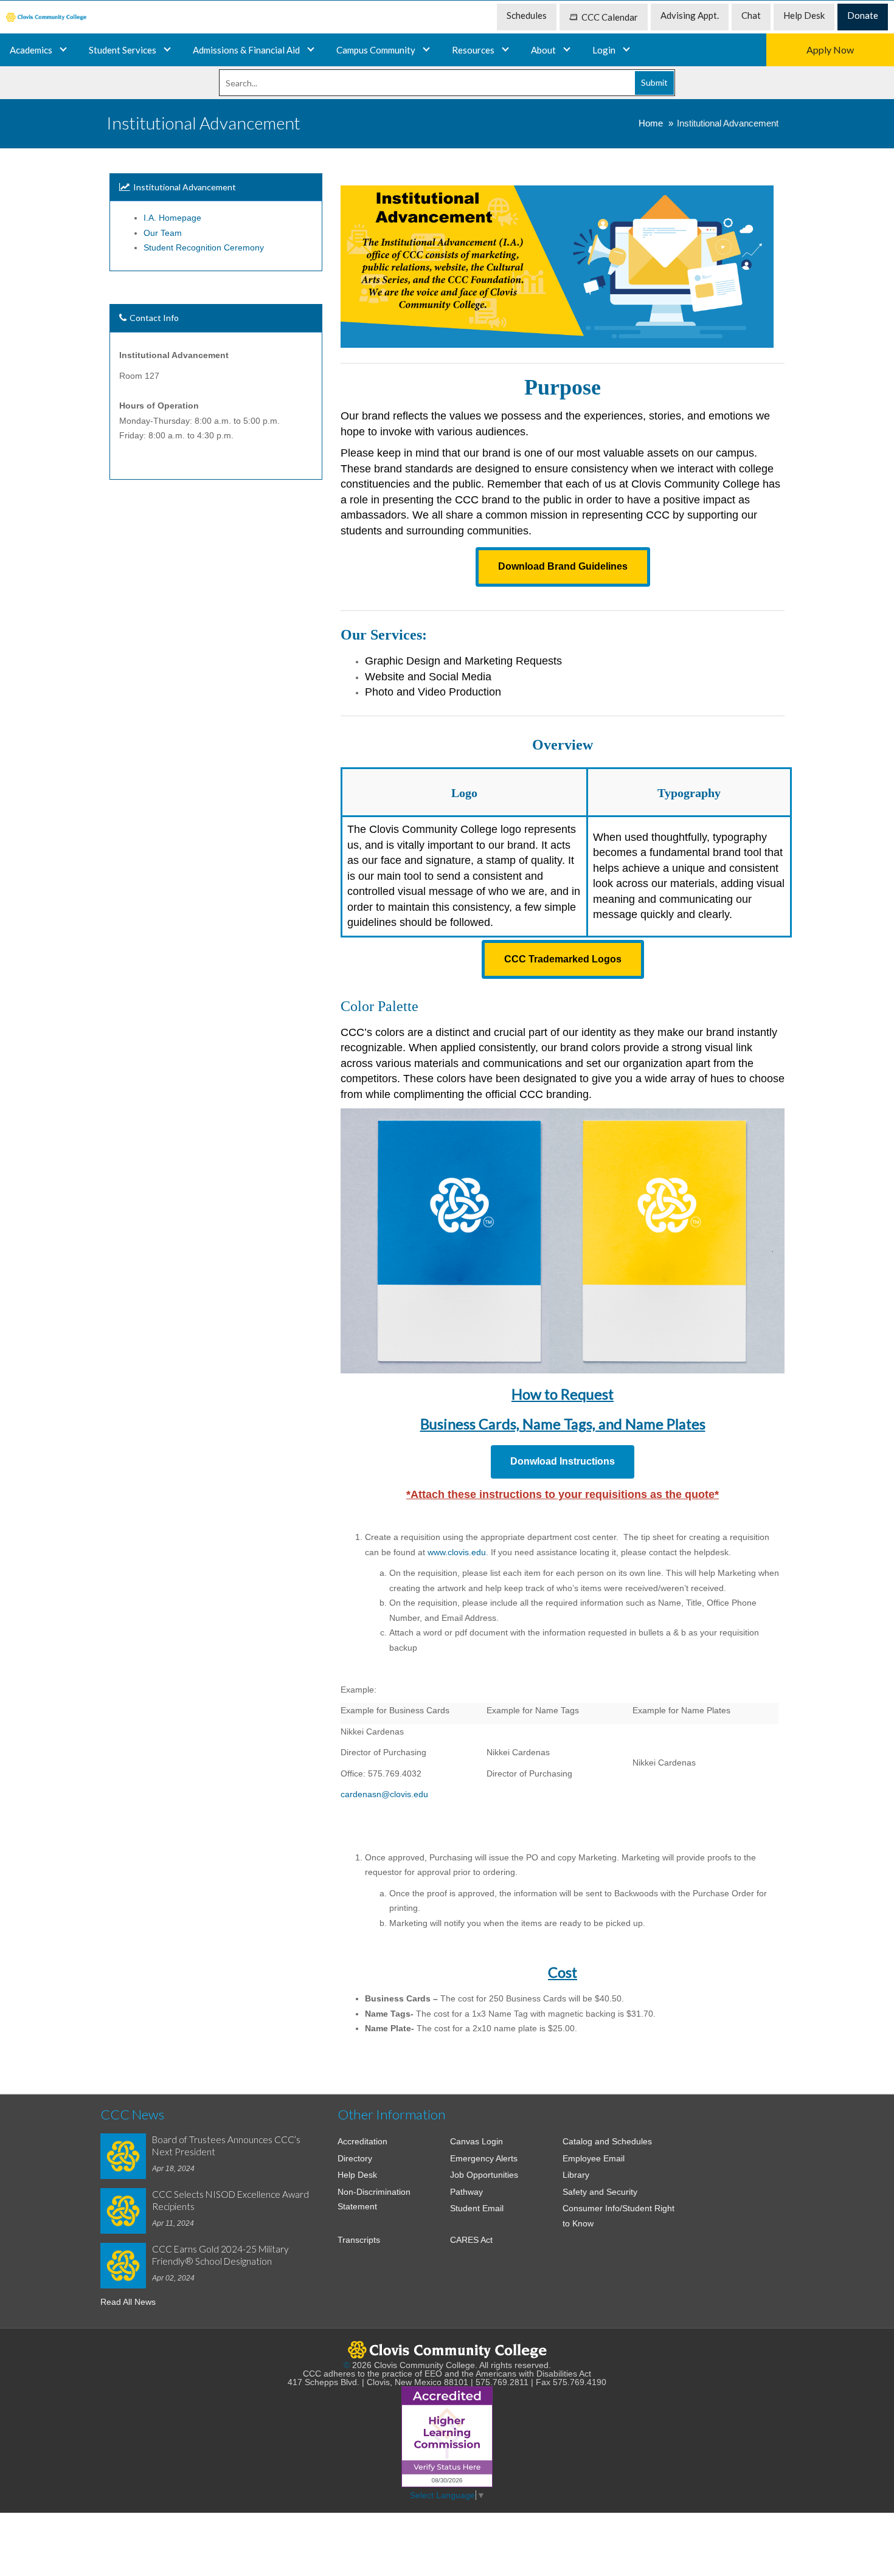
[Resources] (505, 50)
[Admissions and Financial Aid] (311, 50)
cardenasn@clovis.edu (384, 1794)
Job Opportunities (484, 2175)
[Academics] (167, 50)
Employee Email (594, 2158)
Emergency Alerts (484, 2158)
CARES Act (471, 2240)
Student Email (477, 2208)
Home (651, 123)
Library (576, 2175)
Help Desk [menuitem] (804, 15)
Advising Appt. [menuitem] (690, 15)
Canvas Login (476, 2141)
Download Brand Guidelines (563, 566)
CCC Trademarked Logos (563, 959)
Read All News (128, 2302)
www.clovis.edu (457, 1552)
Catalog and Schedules (607, 2141)
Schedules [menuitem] (527, 15)
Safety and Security (600, 2192)
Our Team (163, 233)
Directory (355, 2158)
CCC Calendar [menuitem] (610, 17)
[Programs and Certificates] (63, 50)
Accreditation (362, 2141)
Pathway (466, 2192)
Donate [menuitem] (863, 15)
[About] (567, 50)
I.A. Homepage (172, 218)
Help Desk (357, 2175)
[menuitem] (46, 17)
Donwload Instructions (563, 1461)
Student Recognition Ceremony (204, 247)
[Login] (626, 50)
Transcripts (359, 2240)
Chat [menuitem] (751, 15)
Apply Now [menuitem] (830, 50)
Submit (654, 82)
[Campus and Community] (426, 50)
